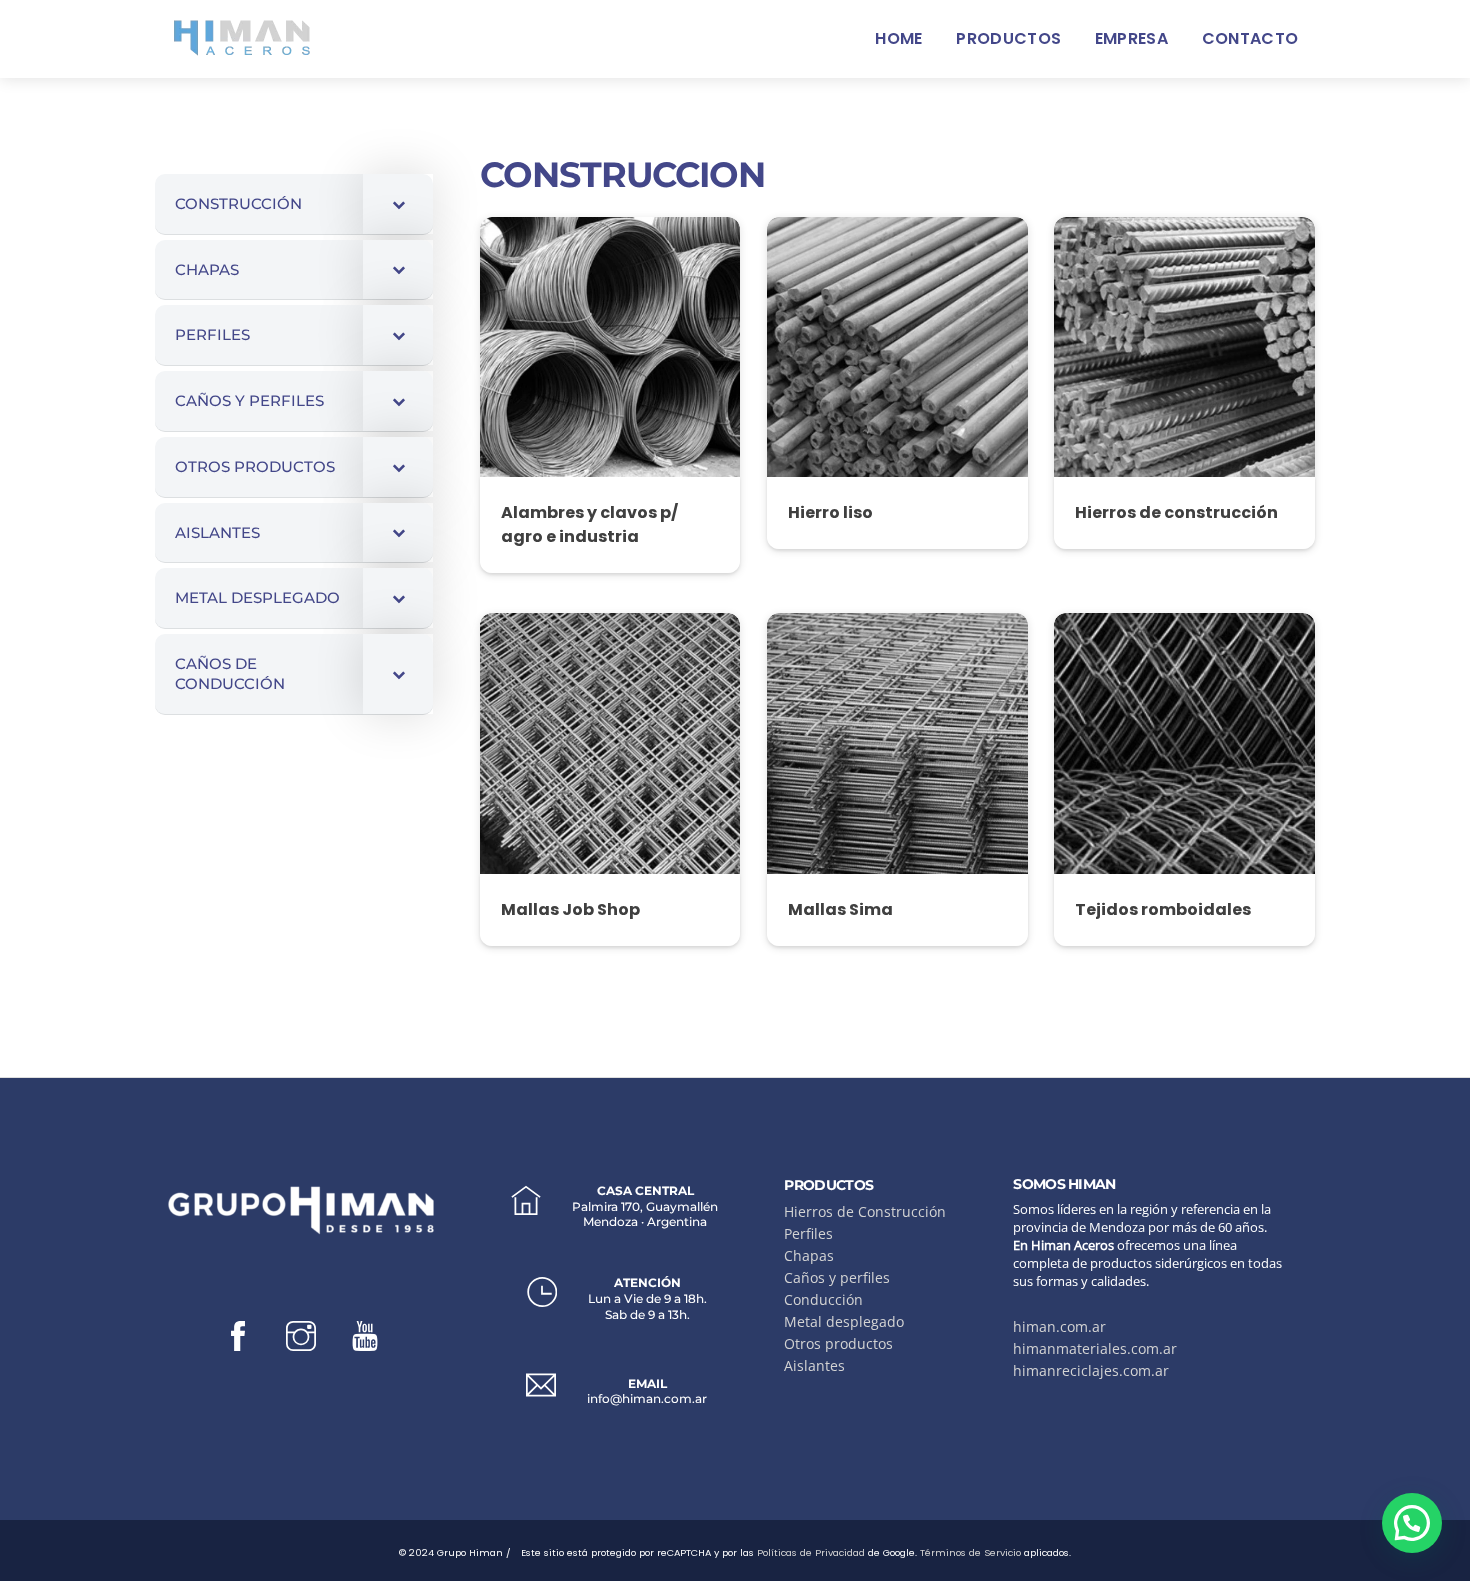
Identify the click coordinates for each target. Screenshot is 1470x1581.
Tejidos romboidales (1163, 909)
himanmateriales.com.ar (1095, 1348)
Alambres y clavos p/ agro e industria (589, 524)
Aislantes (814, 1365)
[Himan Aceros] (241, 35)
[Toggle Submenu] (398, 204)
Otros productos (838, 1343)
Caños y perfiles (837, 1277)
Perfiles (808, 1233)
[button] (1412, 1523)
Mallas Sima (840, 909)
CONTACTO (1250, 38)
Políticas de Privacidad (811, 1552)
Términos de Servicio (970, 1552)
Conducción (823, 1299)
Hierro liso (830, 512)
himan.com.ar (1059, 1326)
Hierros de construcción (1176, 512)
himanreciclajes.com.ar (1091, 1370)
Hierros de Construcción (865, 1211)
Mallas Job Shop (570, 909)
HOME (898, 38)
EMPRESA (1131, 38)
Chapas (809, 1255)
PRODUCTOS (1008, 38)
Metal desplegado (844, 1321)
